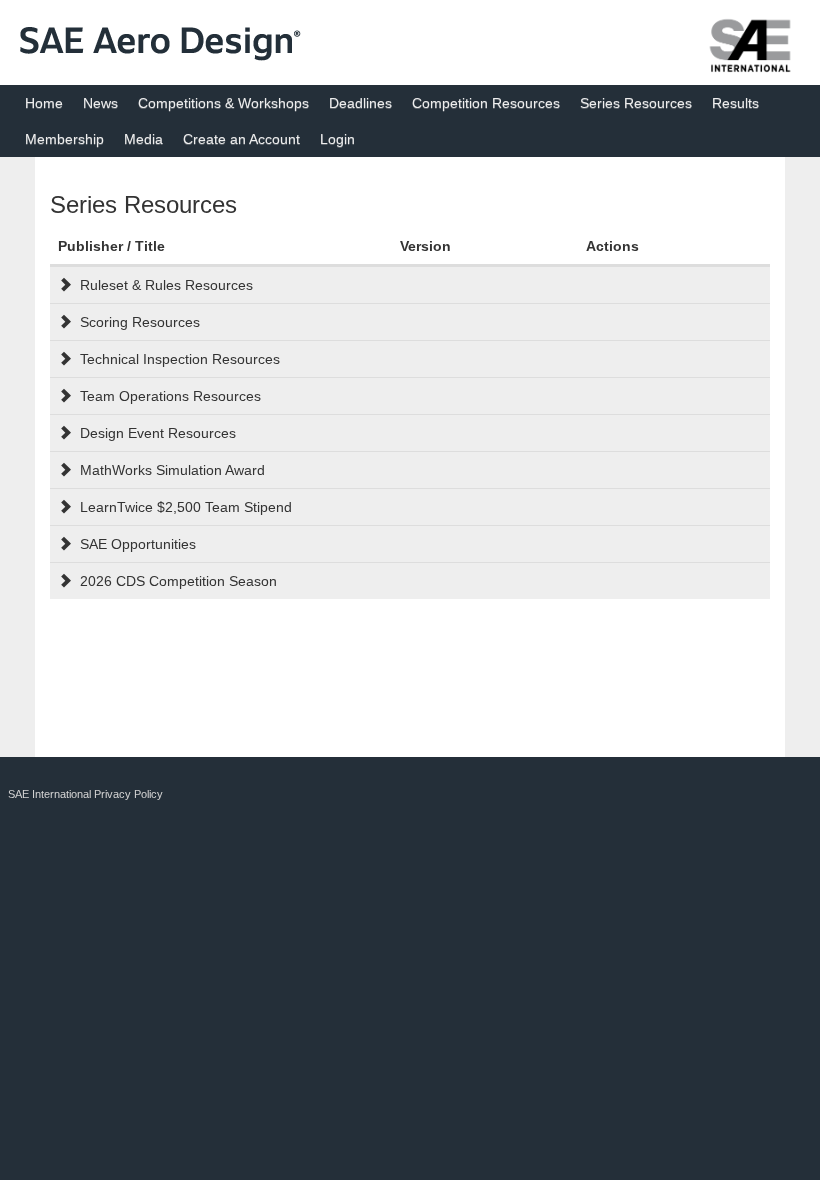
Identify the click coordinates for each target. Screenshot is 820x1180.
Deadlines (360, 103)
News (100, 103)
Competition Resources (486, 103)
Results (735, 103)
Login (337, 139)
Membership (64, 139)
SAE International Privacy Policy (85, 794)
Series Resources (636, 103)
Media (143, 139)
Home (44, 103)
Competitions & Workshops (223, 103)
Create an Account (241, 139)
